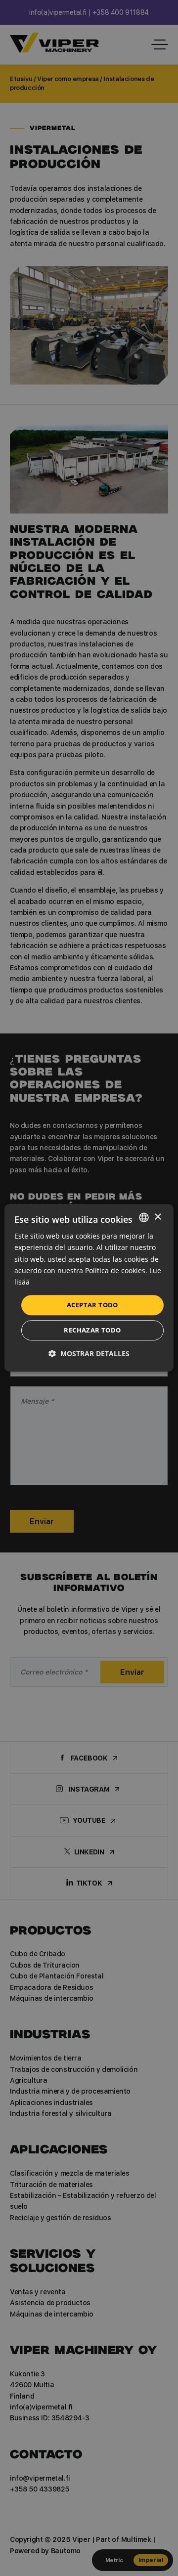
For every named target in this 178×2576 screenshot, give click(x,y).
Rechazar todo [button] (92, 1331)
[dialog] (89, 1288)
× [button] (157, 1217)
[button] (89, 1354)
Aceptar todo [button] (92, 1305)
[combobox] (144, 1217)
